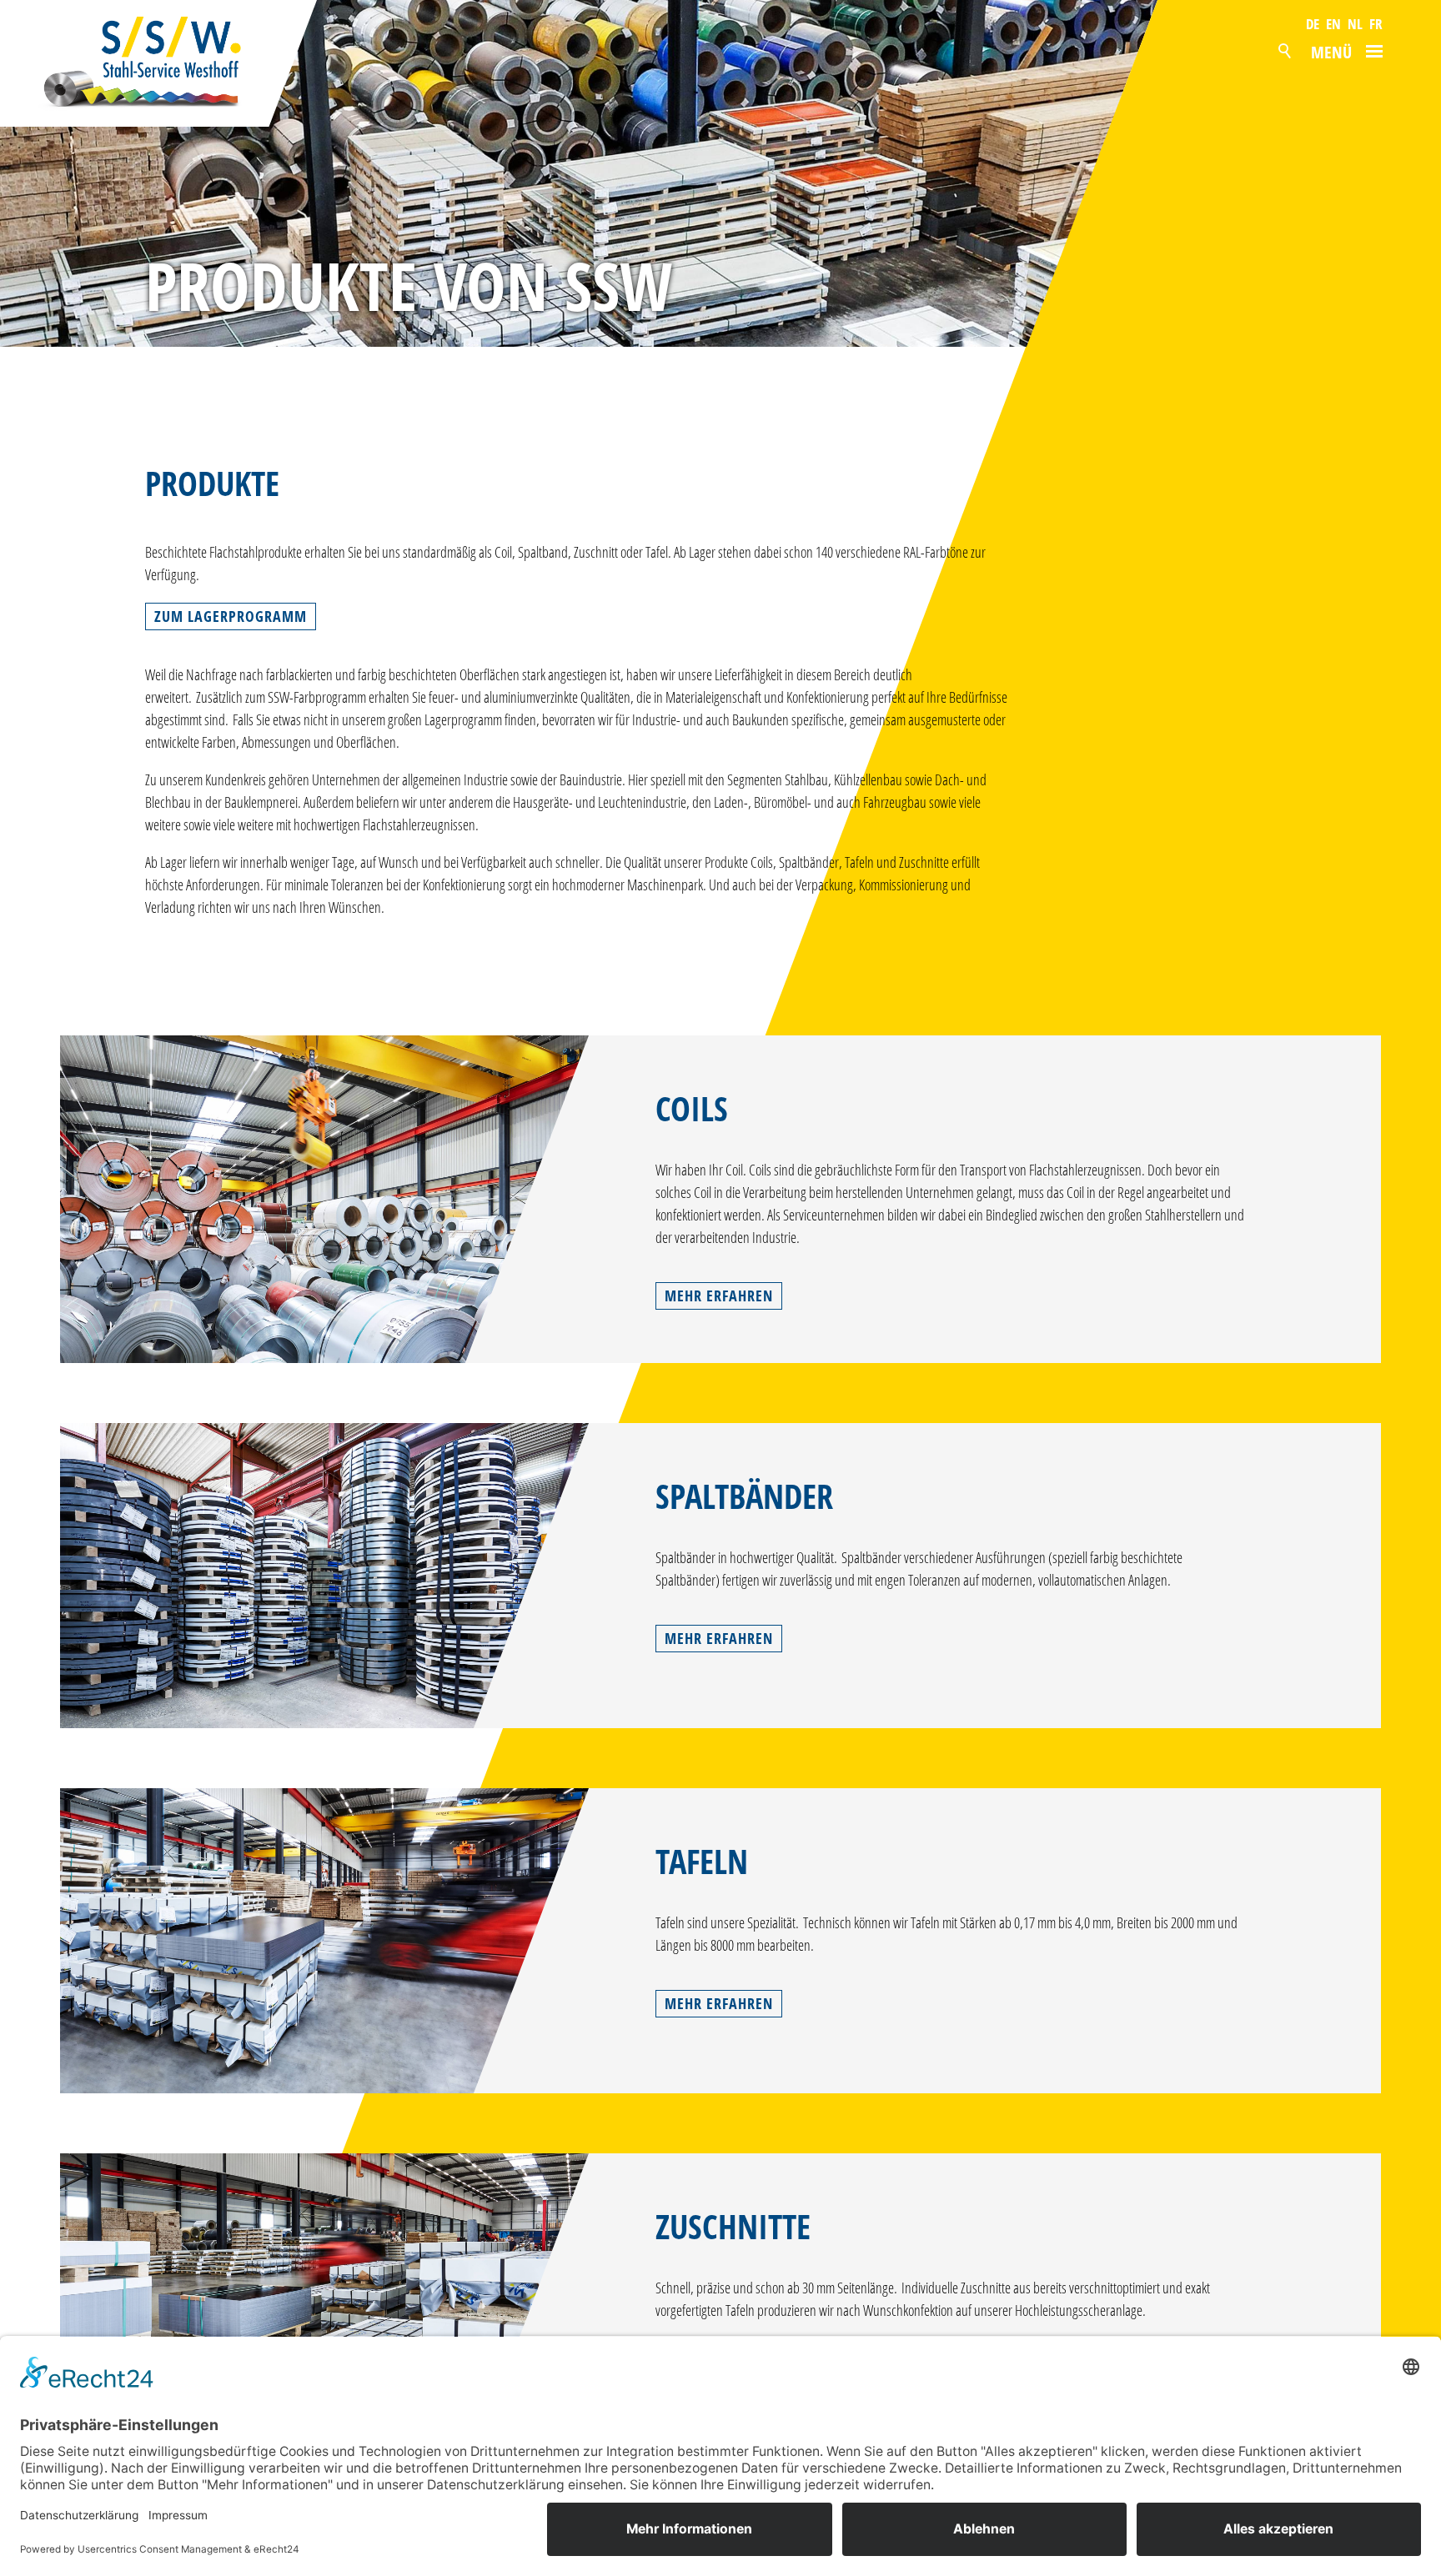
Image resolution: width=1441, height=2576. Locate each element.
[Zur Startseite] (160, 63)
